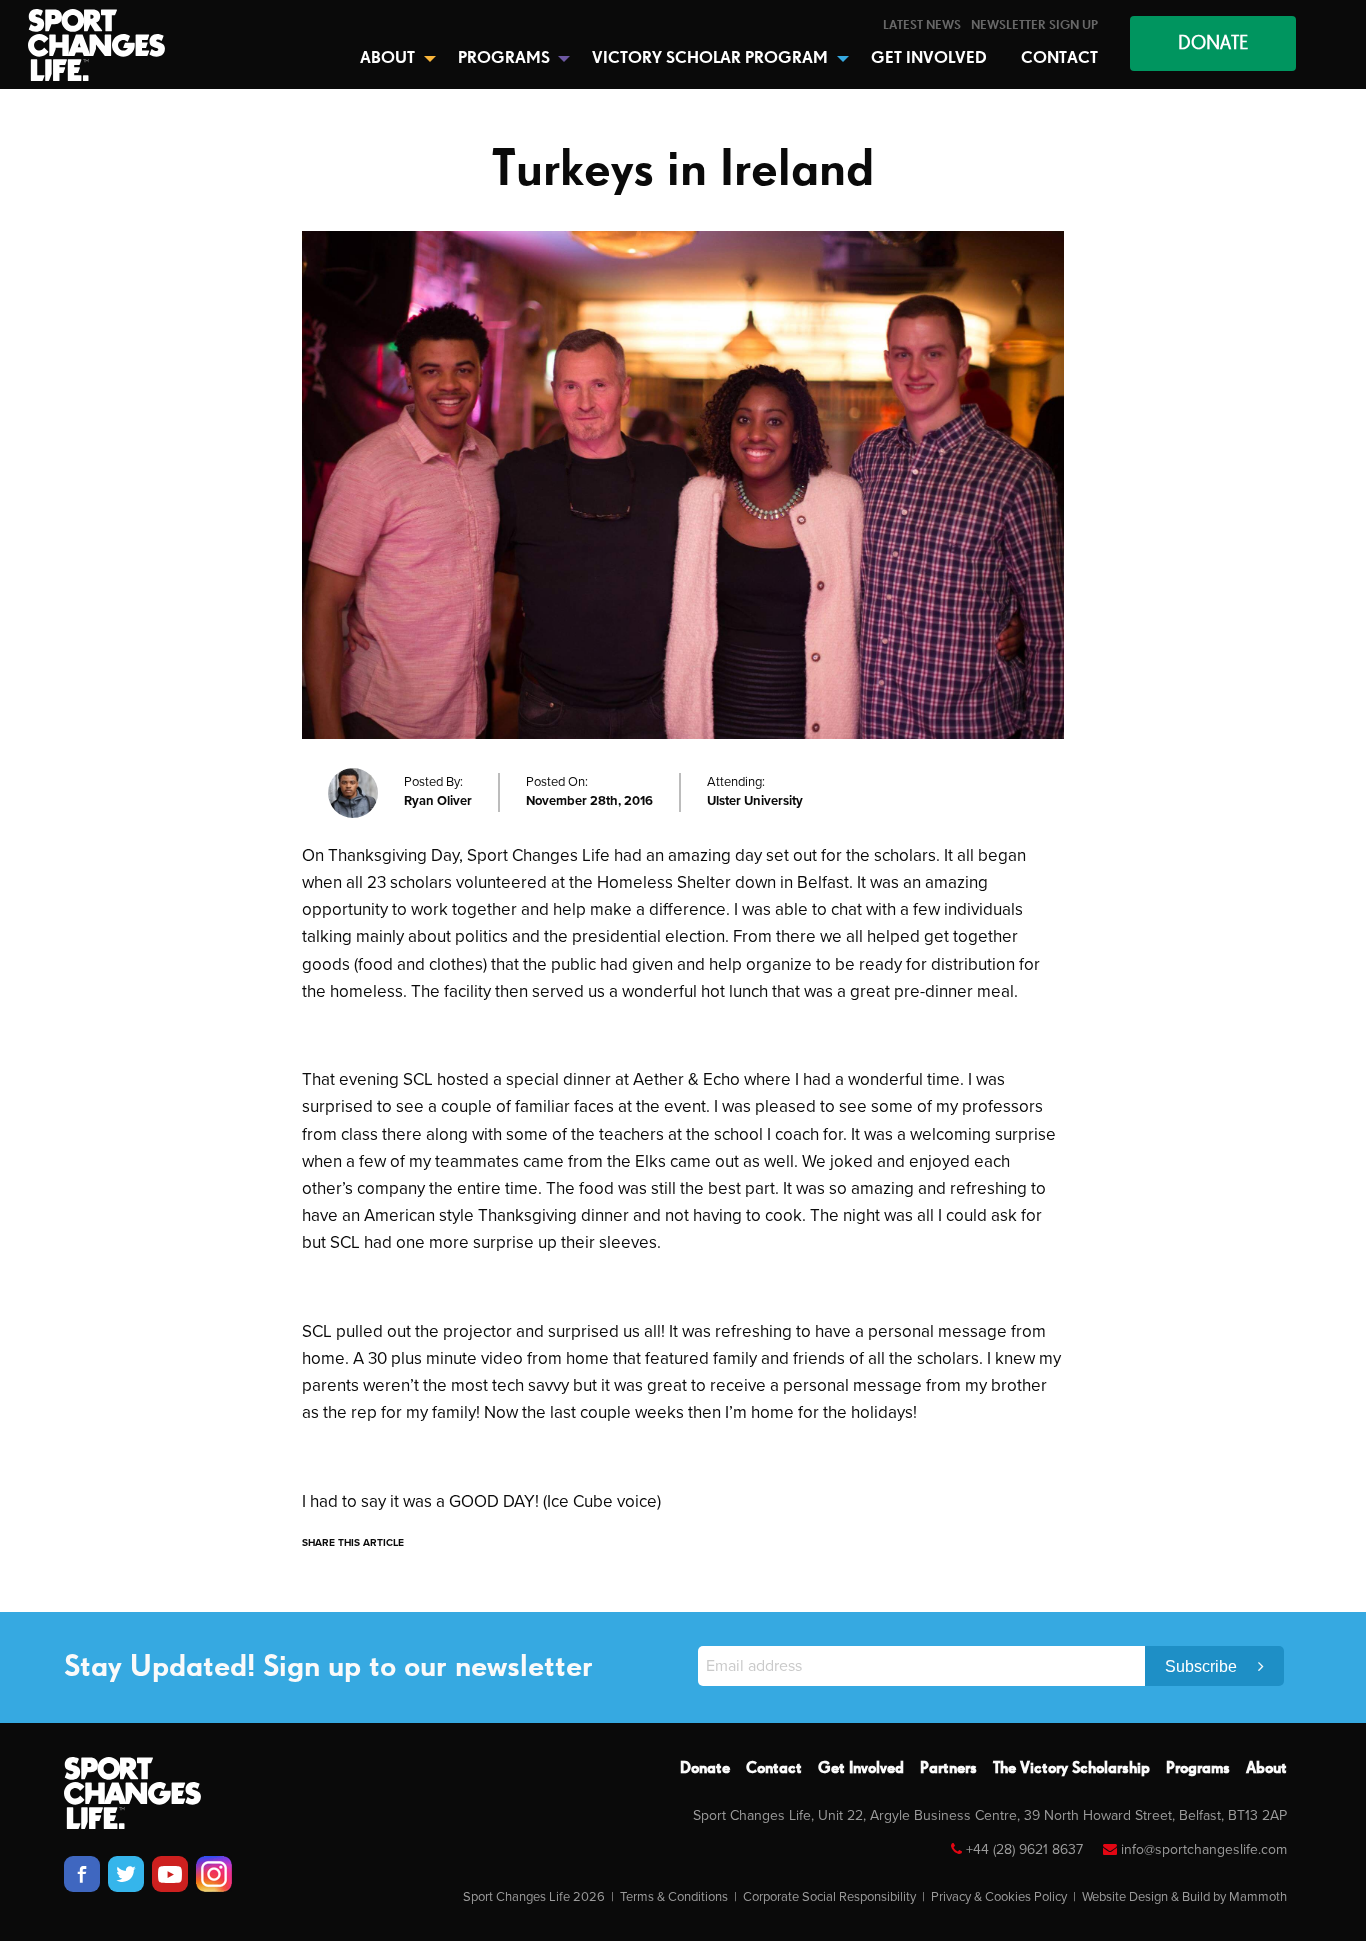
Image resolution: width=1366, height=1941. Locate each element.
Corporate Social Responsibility (829, 1897)
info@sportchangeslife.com (1204, 1849)
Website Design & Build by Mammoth (1184, 1897)
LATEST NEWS (922, 25)
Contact (774, 1769)
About (1266, 1769)
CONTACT (1059, 58)
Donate (705, 1769)
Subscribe (1203, 1666)
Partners (948, 1769)
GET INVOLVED (929, 58)
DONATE (1213, 43)
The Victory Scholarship (1071, 1769)
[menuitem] (922, 25)
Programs (1198, 1769)
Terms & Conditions (674, 1897)
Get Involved (861, 1769)
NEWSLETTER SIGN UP (1034, 25)
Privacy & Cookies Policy (999, 1897)
